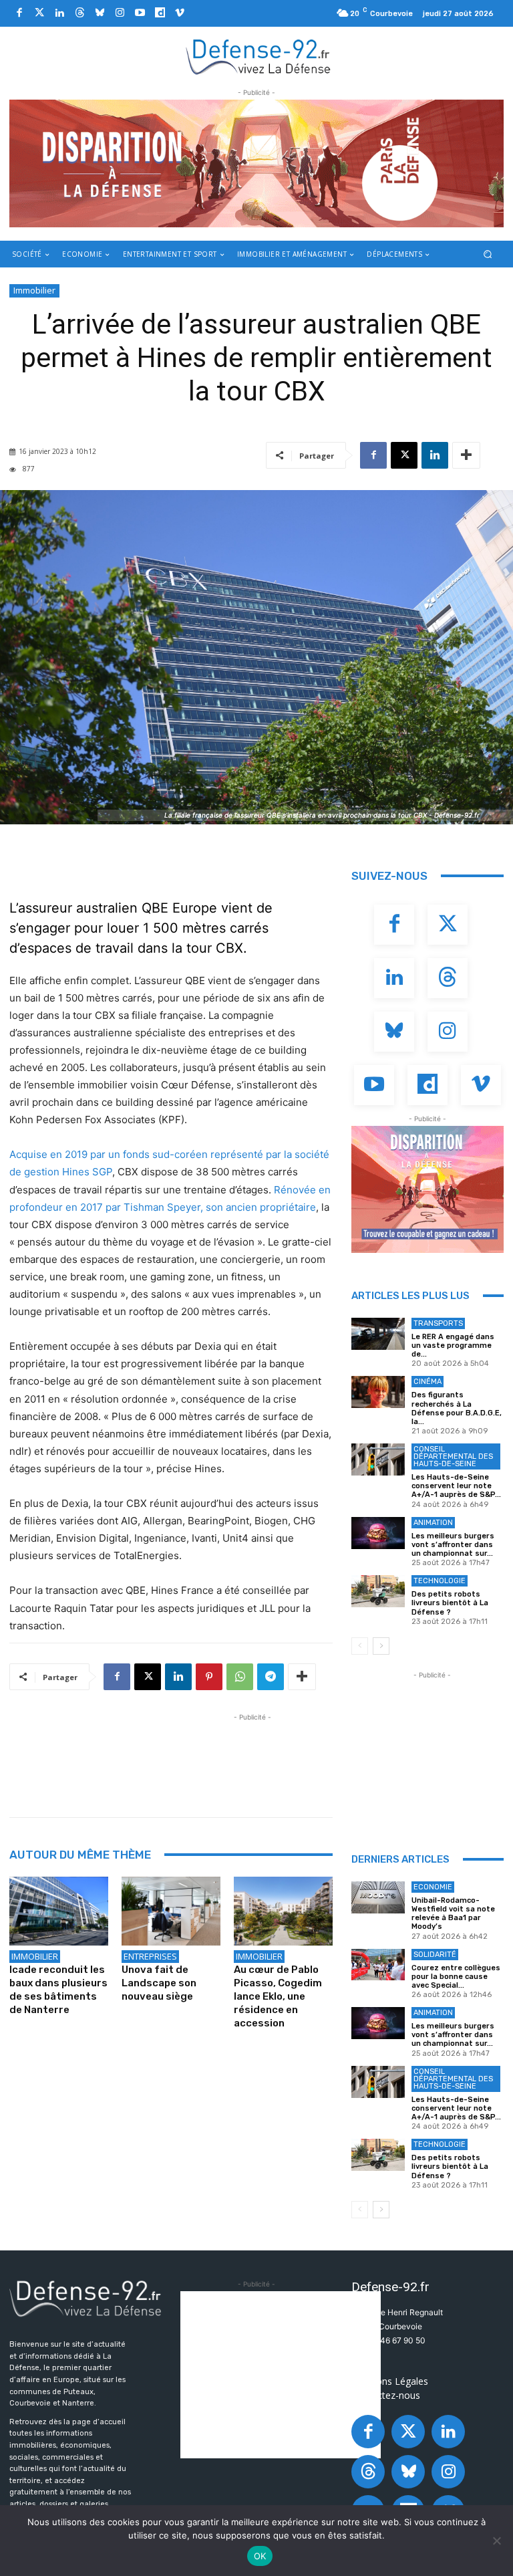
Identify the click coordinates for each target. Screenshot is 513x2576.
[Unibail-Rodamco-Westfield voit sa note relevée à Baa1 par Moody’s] (378, 1897)
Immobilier (34, 290)
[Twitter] (39, 13)
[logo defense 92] (258, 56)
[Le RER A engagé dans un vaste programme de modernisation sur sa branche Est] (378, 1334)
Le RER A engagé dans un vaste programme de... (453, 1345)
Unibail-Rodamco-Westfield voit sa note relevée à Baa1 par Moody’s (453, 1914)
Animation (433, 1523)
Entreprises (150, 1956)
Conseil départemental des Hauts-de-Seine (453, 1456)
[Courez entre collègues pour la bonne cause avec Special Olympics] (378, 1965)
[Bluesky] (100, 13)
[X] (404, 455)
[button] (488, 254)
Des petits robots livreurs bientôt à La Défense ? (450, 1603)
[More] (466, 455)
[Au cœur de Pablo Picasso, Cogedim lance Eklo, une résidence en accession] (283, 1911)
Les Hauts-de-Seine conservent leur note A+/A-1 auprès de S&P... (456, 1486)
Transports (438, 1323)
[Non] (496, 2541)
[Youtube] (140, 13)
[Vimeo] (180, 13)
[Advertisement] (252, 1754)
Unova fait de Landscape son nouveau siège (159, 1983)
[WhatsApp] (240, 1677)
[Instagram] (120, 13)
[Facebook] (19, 13)
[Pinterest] (209, 1677)
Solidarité (435, 1955)
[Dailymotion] (160, 13)
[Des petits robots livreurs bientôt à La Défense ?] (378, 1591)
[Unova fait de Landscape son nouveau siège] (171, 1911)
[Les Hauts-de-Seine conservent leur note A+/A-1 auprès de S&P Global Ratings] (378, 1459)
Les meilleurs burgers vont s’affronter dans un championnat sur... (453, 1545)
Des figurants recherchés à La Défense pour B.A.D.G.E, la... (457, 1408)
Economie (433, 1887)
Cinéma (427, 1382)
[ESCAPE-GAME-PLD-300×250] (427, 1189)
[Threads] (79, 13)
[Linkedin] (59, 13)
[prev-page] (360, 1646)
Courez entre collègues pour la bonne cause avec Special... (456, 1977)
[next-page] (381, 1646)
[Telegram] (271, 1677)
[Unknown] (256, 163)
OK (260, 2556)
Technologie (440, 1581)
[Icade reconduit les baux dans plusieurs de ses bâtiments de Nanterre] (59, 1911)
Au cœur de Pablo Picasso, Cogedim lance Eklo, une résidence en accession (278, 1996)
